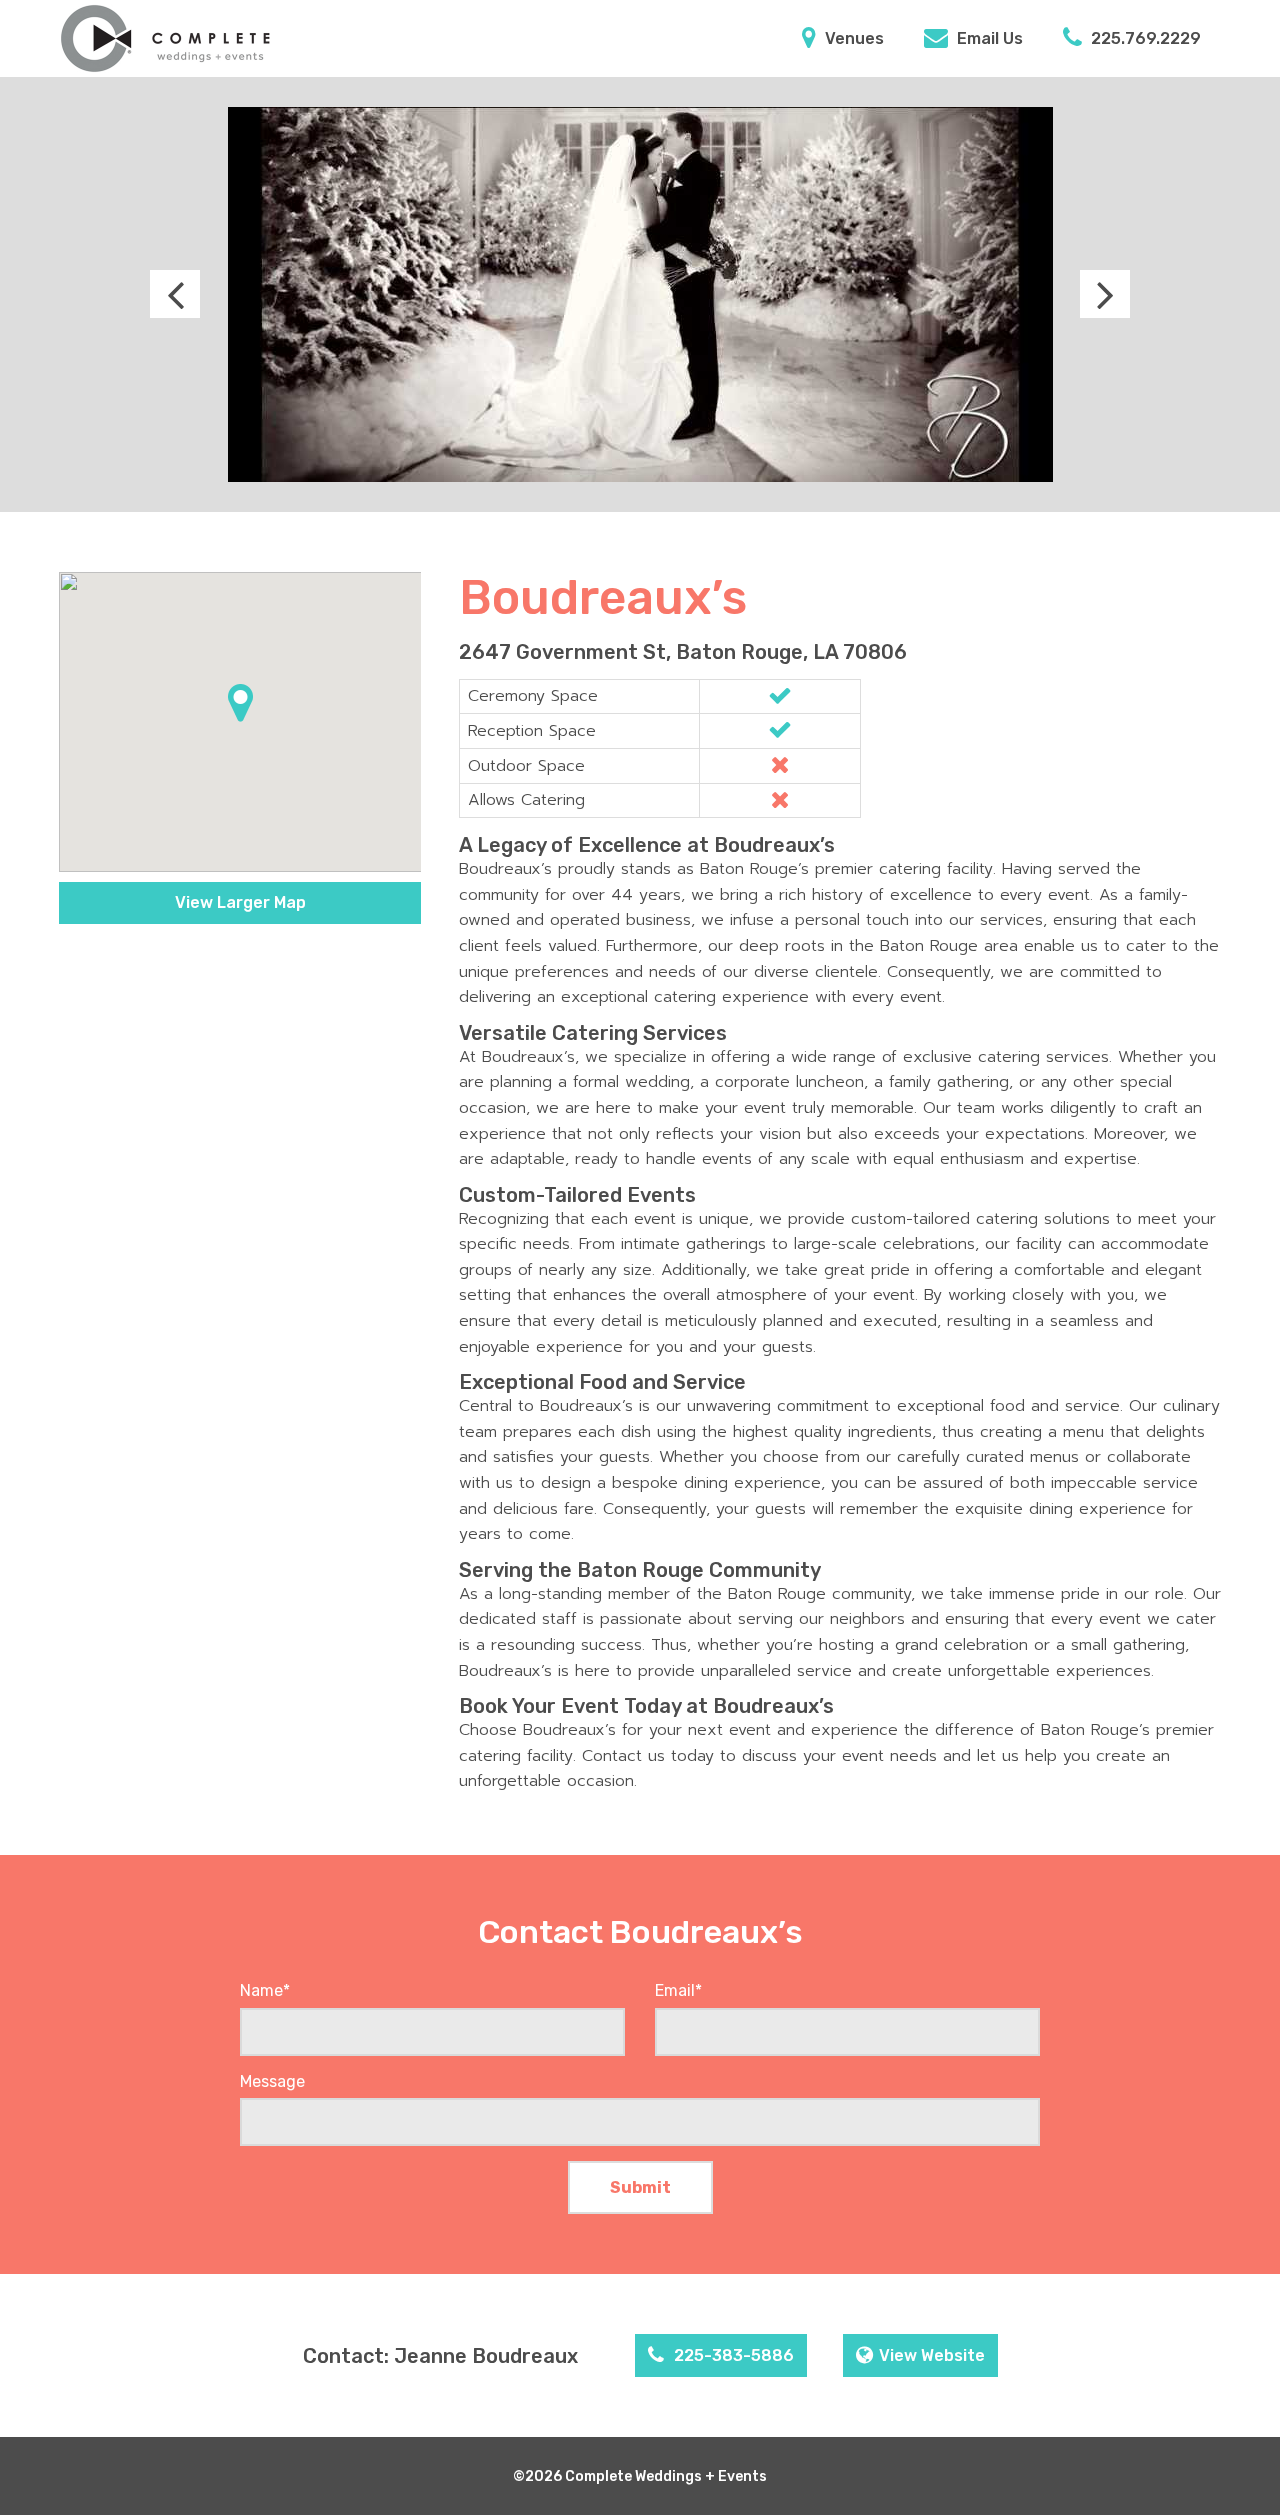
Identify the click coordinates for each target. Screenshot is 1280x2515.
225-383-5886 (732, 2355)
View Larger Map (240, 902)
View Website (932, 2355)
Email (678, 1990)
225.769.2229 (1144, 38)
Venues (852, 38)
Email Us (988, 38)
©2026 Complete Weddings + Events (640, 2476)
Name (265, 1990)
